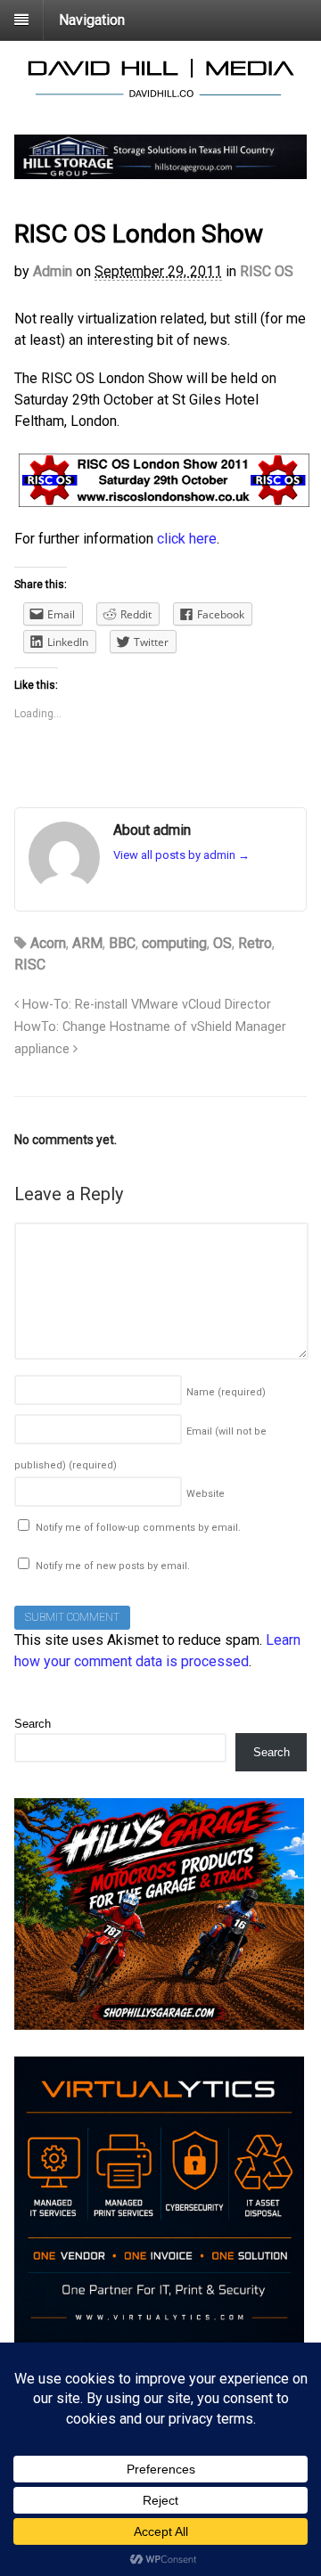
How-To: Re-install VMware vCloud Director (145, 1005)
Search (33, 1724)
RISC (30, 965)
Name (226, 1392)
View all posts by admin (181, 855)
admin (53, 271)
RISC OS (267, 271)
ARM (87, 943)
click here (187, 539)
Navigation (92, 20)
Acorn (48, 943)
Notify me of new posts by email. (113, 1566)
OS (222, 943)
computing (174, 943)
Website (206, 1494)
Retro (255, 943)
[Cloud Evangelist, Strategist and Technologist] (160, 95)
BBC (122, 943)
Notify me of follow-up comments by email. (138, 1528)
